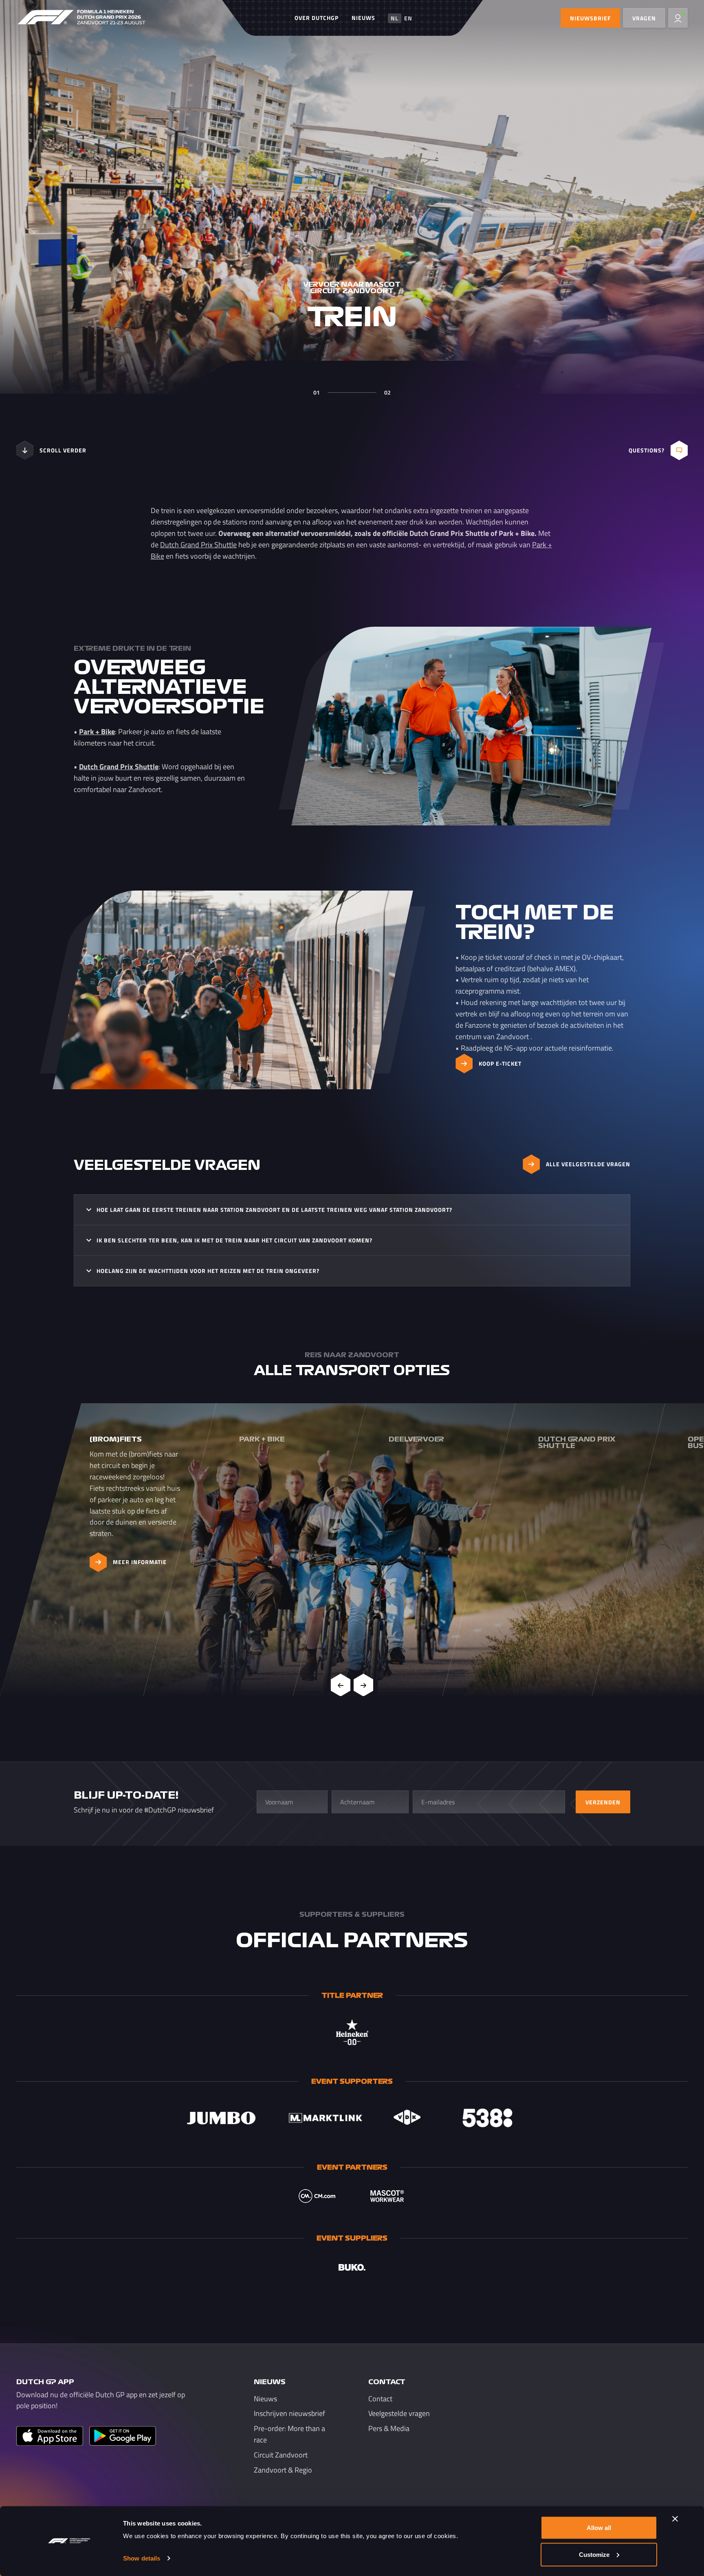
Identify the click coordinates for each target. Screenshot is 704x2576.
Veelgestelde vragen (399, 2414)
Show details (142, 2558)
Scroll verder (63, 450)
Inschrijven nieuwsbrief (289, 2414)
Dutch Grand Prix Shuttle (198, 545)
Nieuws (363, 18)
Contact (380, 2399)
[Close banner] (675, 2519)
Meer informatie (140, 1562)
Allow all (599, 2528)
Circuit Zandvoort (281, 2455)
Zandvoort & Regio (283, 2470)
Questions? (647, 450)
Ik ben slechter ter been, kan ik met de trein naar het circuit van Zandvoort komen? (234, 1240)
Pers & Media (389, 2429)
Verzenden (603, 1802)
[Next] (363, 1685)
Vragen (644, 18)
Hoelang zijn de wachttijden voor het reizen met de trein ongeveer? (208, 1271)
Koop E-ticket (500, 1063)
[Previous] (341, 1685)
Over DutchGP (317, 18)
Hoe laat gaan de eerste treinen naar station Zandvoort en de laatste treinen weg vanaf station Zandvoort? (274, 1210)
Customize (594, 2554)
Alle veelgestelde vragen (588, 1164)
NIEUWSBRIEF (590, 18)
